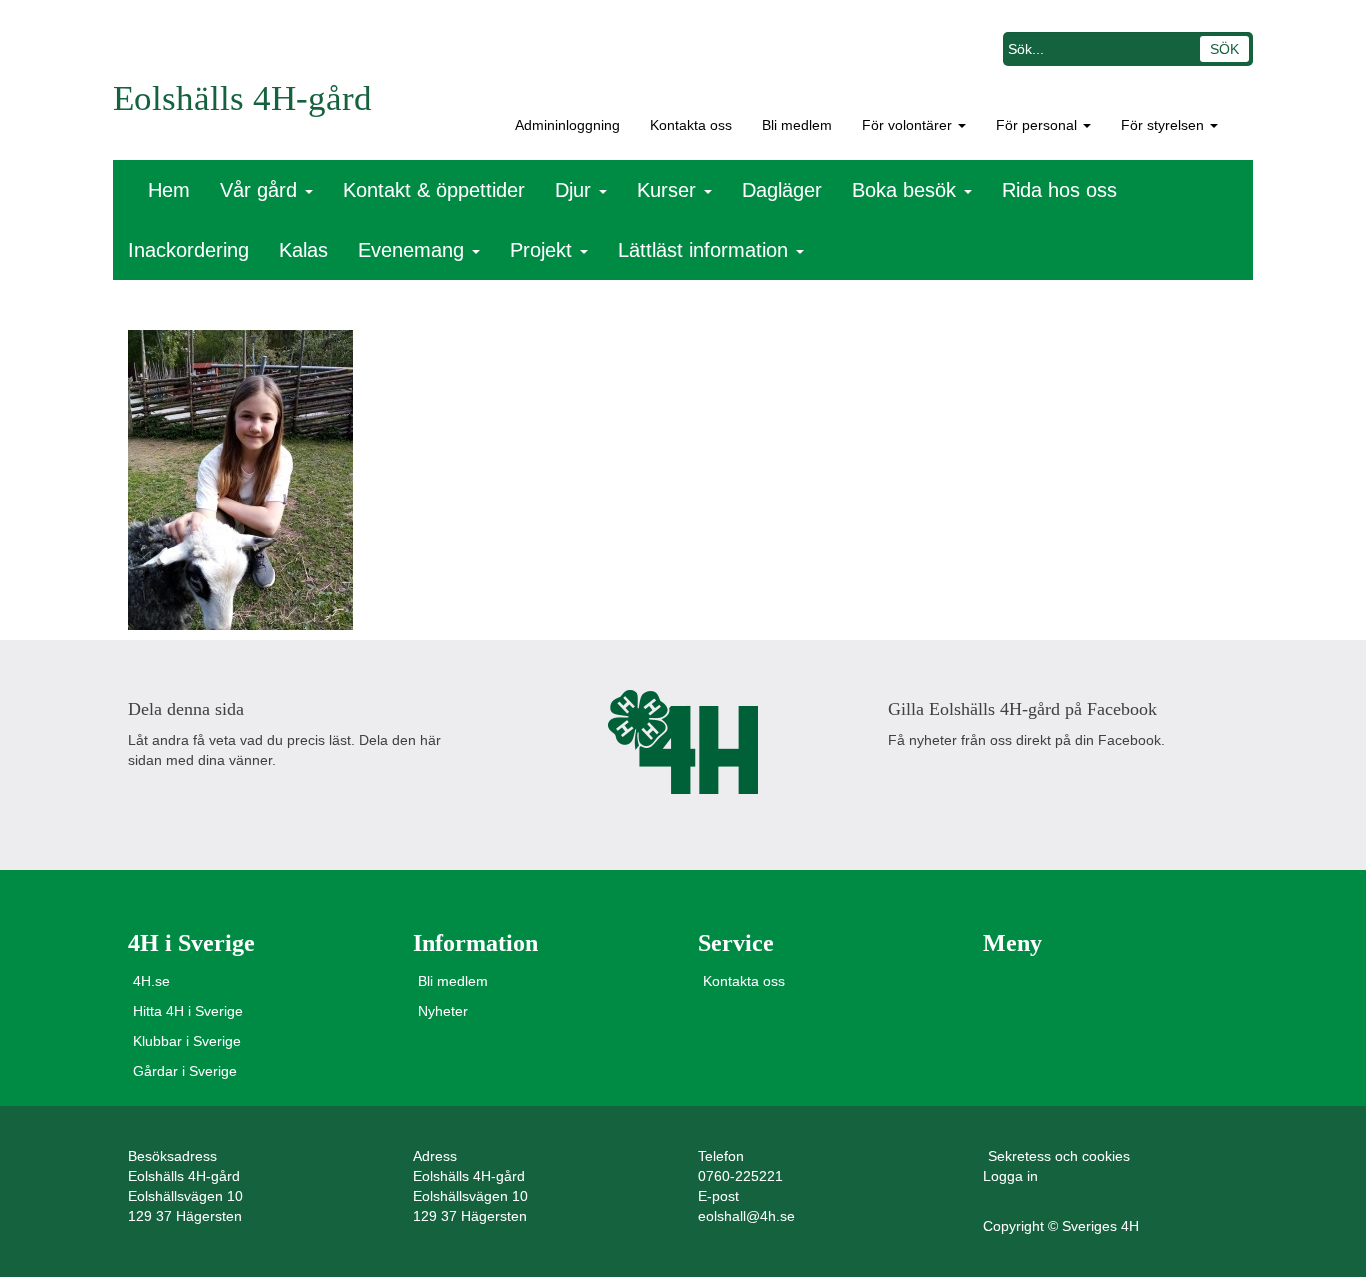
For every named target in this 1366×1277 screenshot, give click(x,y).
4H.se (151, 981)
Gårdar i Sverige (185, 1071)
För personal (1038, 125)
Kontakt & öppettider (434, 190)
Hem (169, 190)
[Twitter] (191, 799)
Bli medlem (797, 125)
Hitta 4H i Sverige (188, 1011)
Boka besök (907, 190)
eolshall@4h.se (746, 1216)
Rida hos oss (1059, 190)
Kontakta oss (691, 125)
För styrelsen (1164, 125)
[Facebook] (144, 799)
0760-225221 (740, 1176)
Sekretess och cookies (1059, 1156)
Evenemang (414, 250)
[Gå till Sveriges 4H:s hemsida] (683, 742)
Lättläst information (706, 250)
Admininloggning (563, 125)
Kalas (303, 250)
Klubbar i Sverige (187, 1041)
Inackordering (188, 250)
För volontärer (909, 125)
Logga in (1010, 1176)
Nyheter (443, 1011)
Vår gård (261, 190)
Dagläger (782, 190)
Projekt (544, 250)
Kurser (669, 190)
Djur (576, 190)
